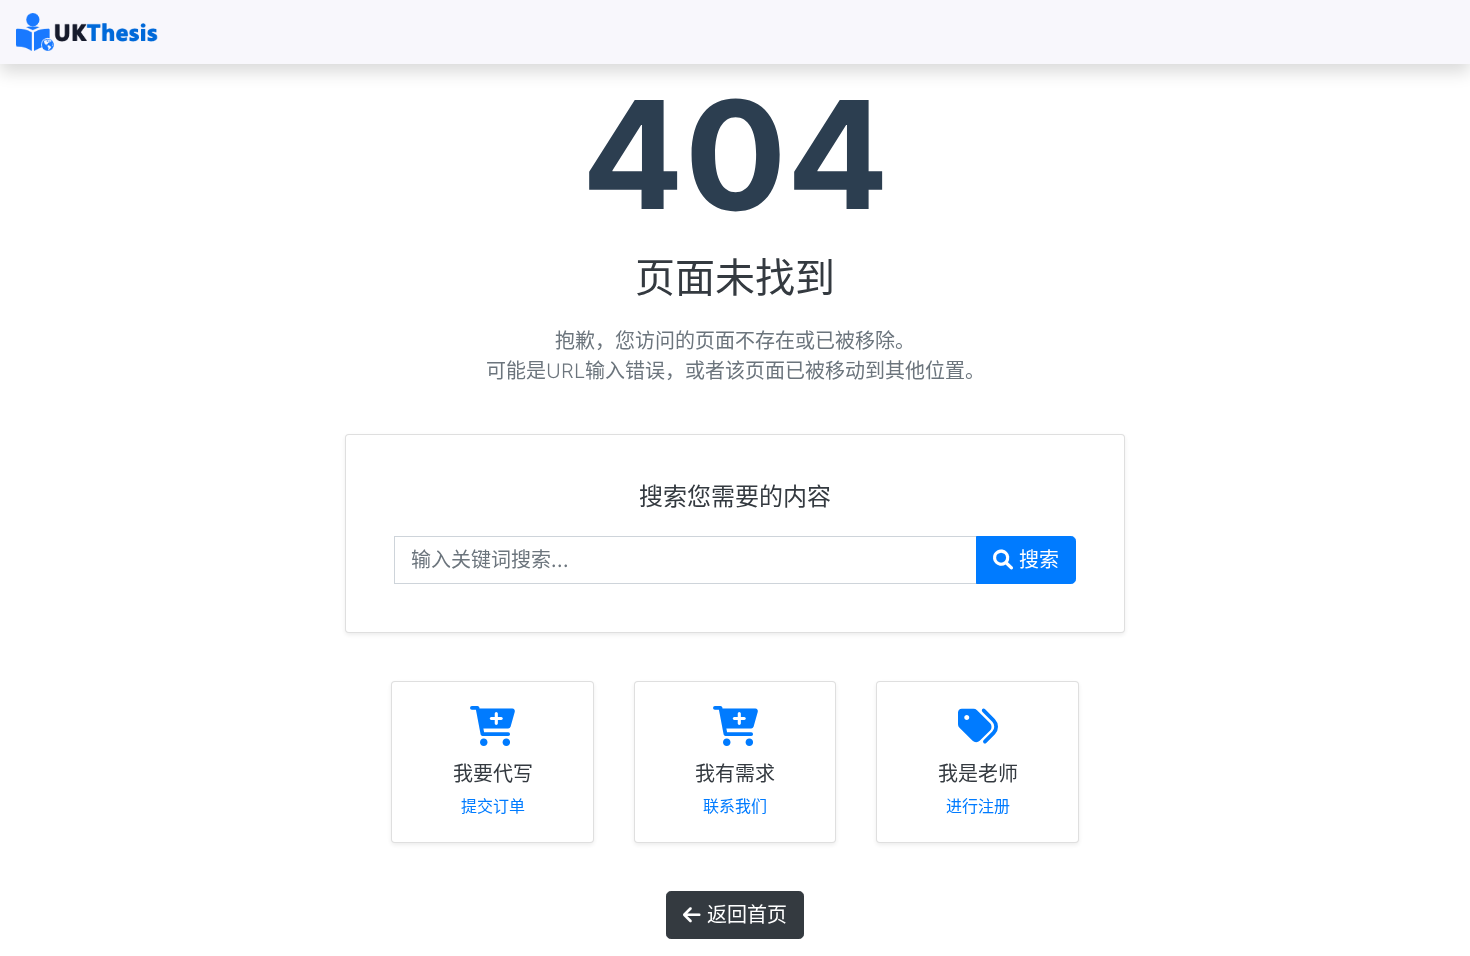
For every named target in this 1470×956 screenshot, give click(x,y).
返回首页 (744, 915)
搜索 (1036, 560)
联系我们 (735, 806)
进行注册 (978, 806)
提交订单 (493, 806)
